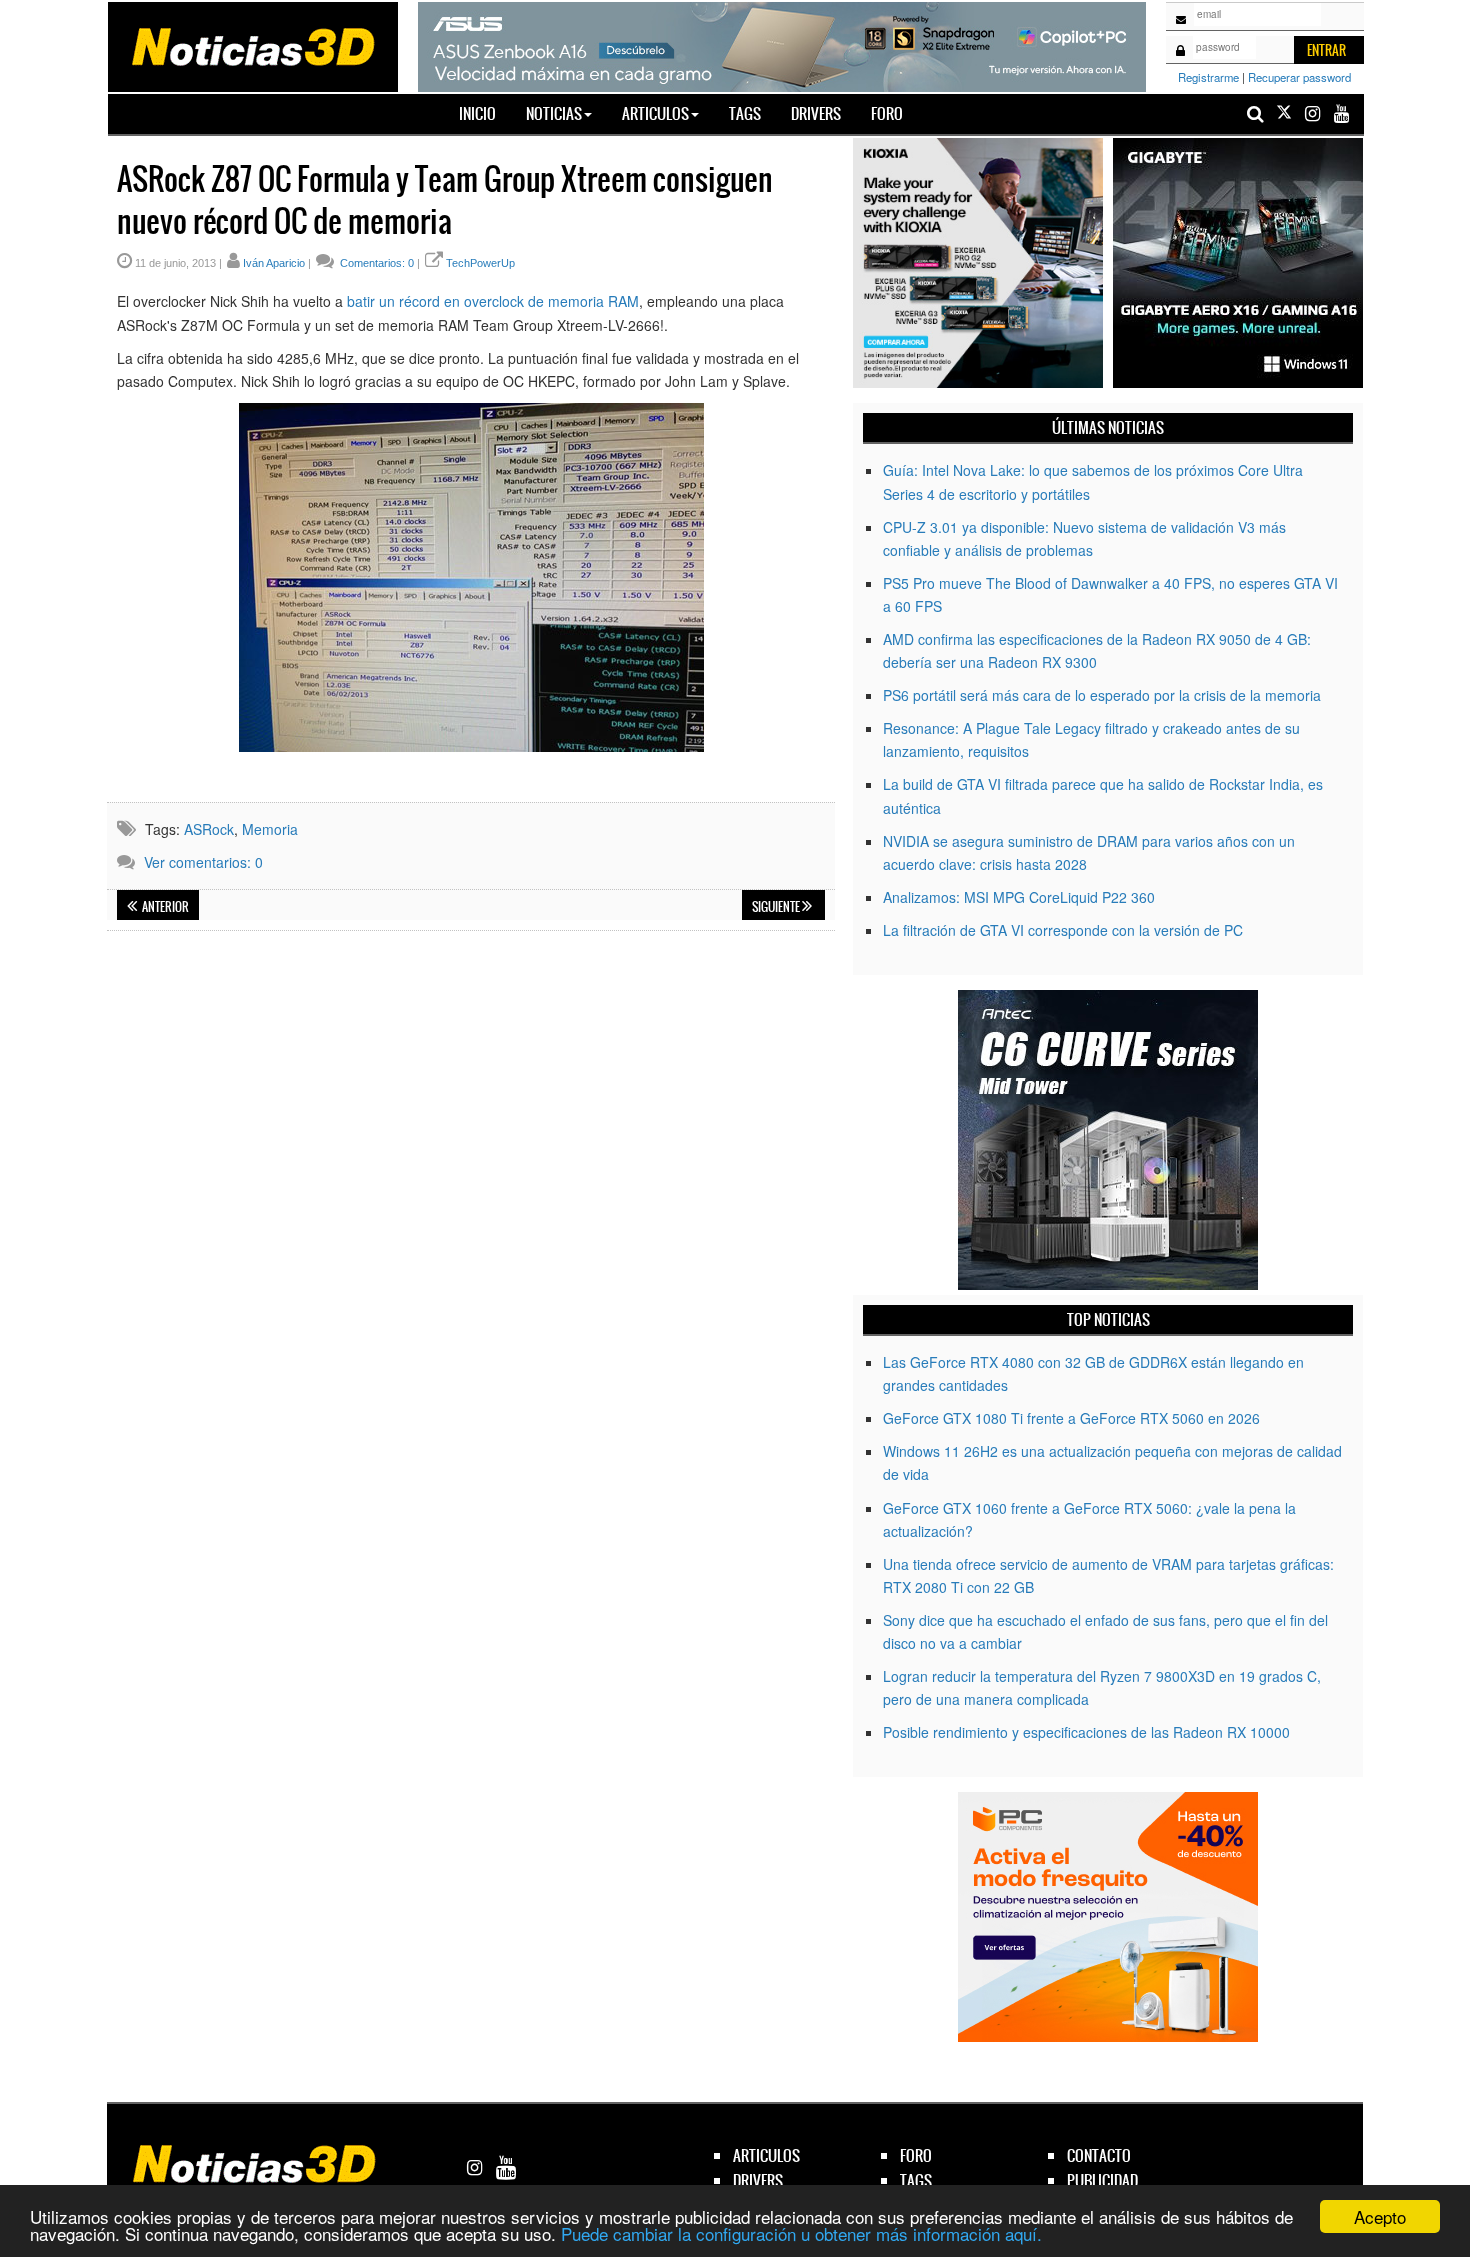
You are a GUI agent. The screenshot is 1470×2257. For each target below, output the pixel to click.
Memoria (270, 829)
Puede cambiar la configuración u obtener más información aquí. (801, 2233)
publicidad (1102, 2180)
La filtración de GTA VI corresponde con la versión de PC (1063, 930)
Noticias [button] (554, 113)
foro (916, 2155)
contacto (1099, 2155)
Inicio (485, 113)
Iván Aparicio (274, 263)
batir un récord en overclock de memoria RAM (493, 301)
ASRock (209, 829)
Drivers (816, 113)
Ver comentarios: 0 (203, 862)
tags (916, 2180)
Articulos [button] (655, 113)
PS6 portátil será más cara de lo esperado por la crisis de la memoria (1102, 695)
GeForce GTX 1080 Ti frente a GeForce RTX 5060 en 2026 (1071, 1418)
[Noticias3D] (252, 45)
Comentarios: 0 (375, 263)
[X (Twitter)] (1284, 113)
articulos (766, 2155)
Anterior (164, 907)
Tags (745, 113)
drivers (758, 2180)
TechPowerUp (480, 263)
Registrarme (1208, 77)
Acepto (1380, 2216)
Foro (887, 113)
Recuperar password (1299, 77)
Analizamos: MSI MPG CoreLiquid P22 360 (1019, 897)
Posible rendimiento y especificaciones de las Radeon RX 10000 (1086, 1732)
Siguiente (777, 907)
